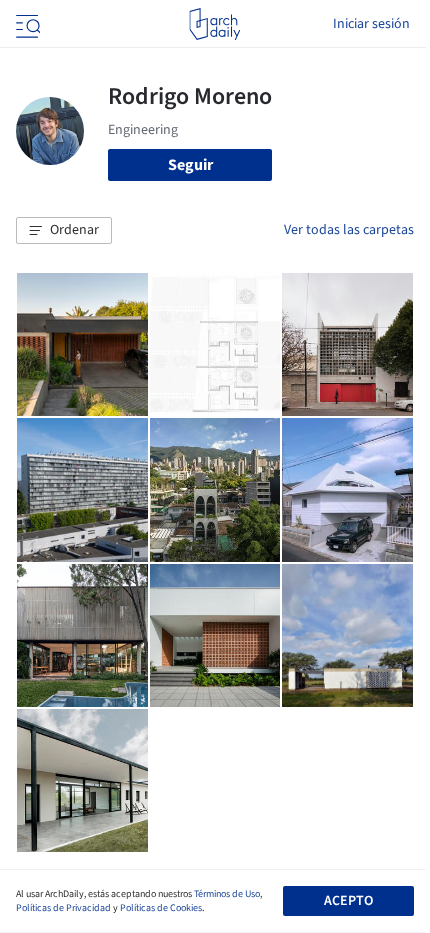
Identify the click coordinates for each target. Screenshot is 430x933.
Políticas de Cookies (161, 908)
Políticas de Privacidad (63, 908)
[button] (64, 231)
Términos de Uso (227, 894)
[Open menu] (26, 24)
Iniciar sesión (371, 24)
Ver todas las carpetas (349, 230)
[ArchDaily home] (214, 24)
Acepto (348, 901)
